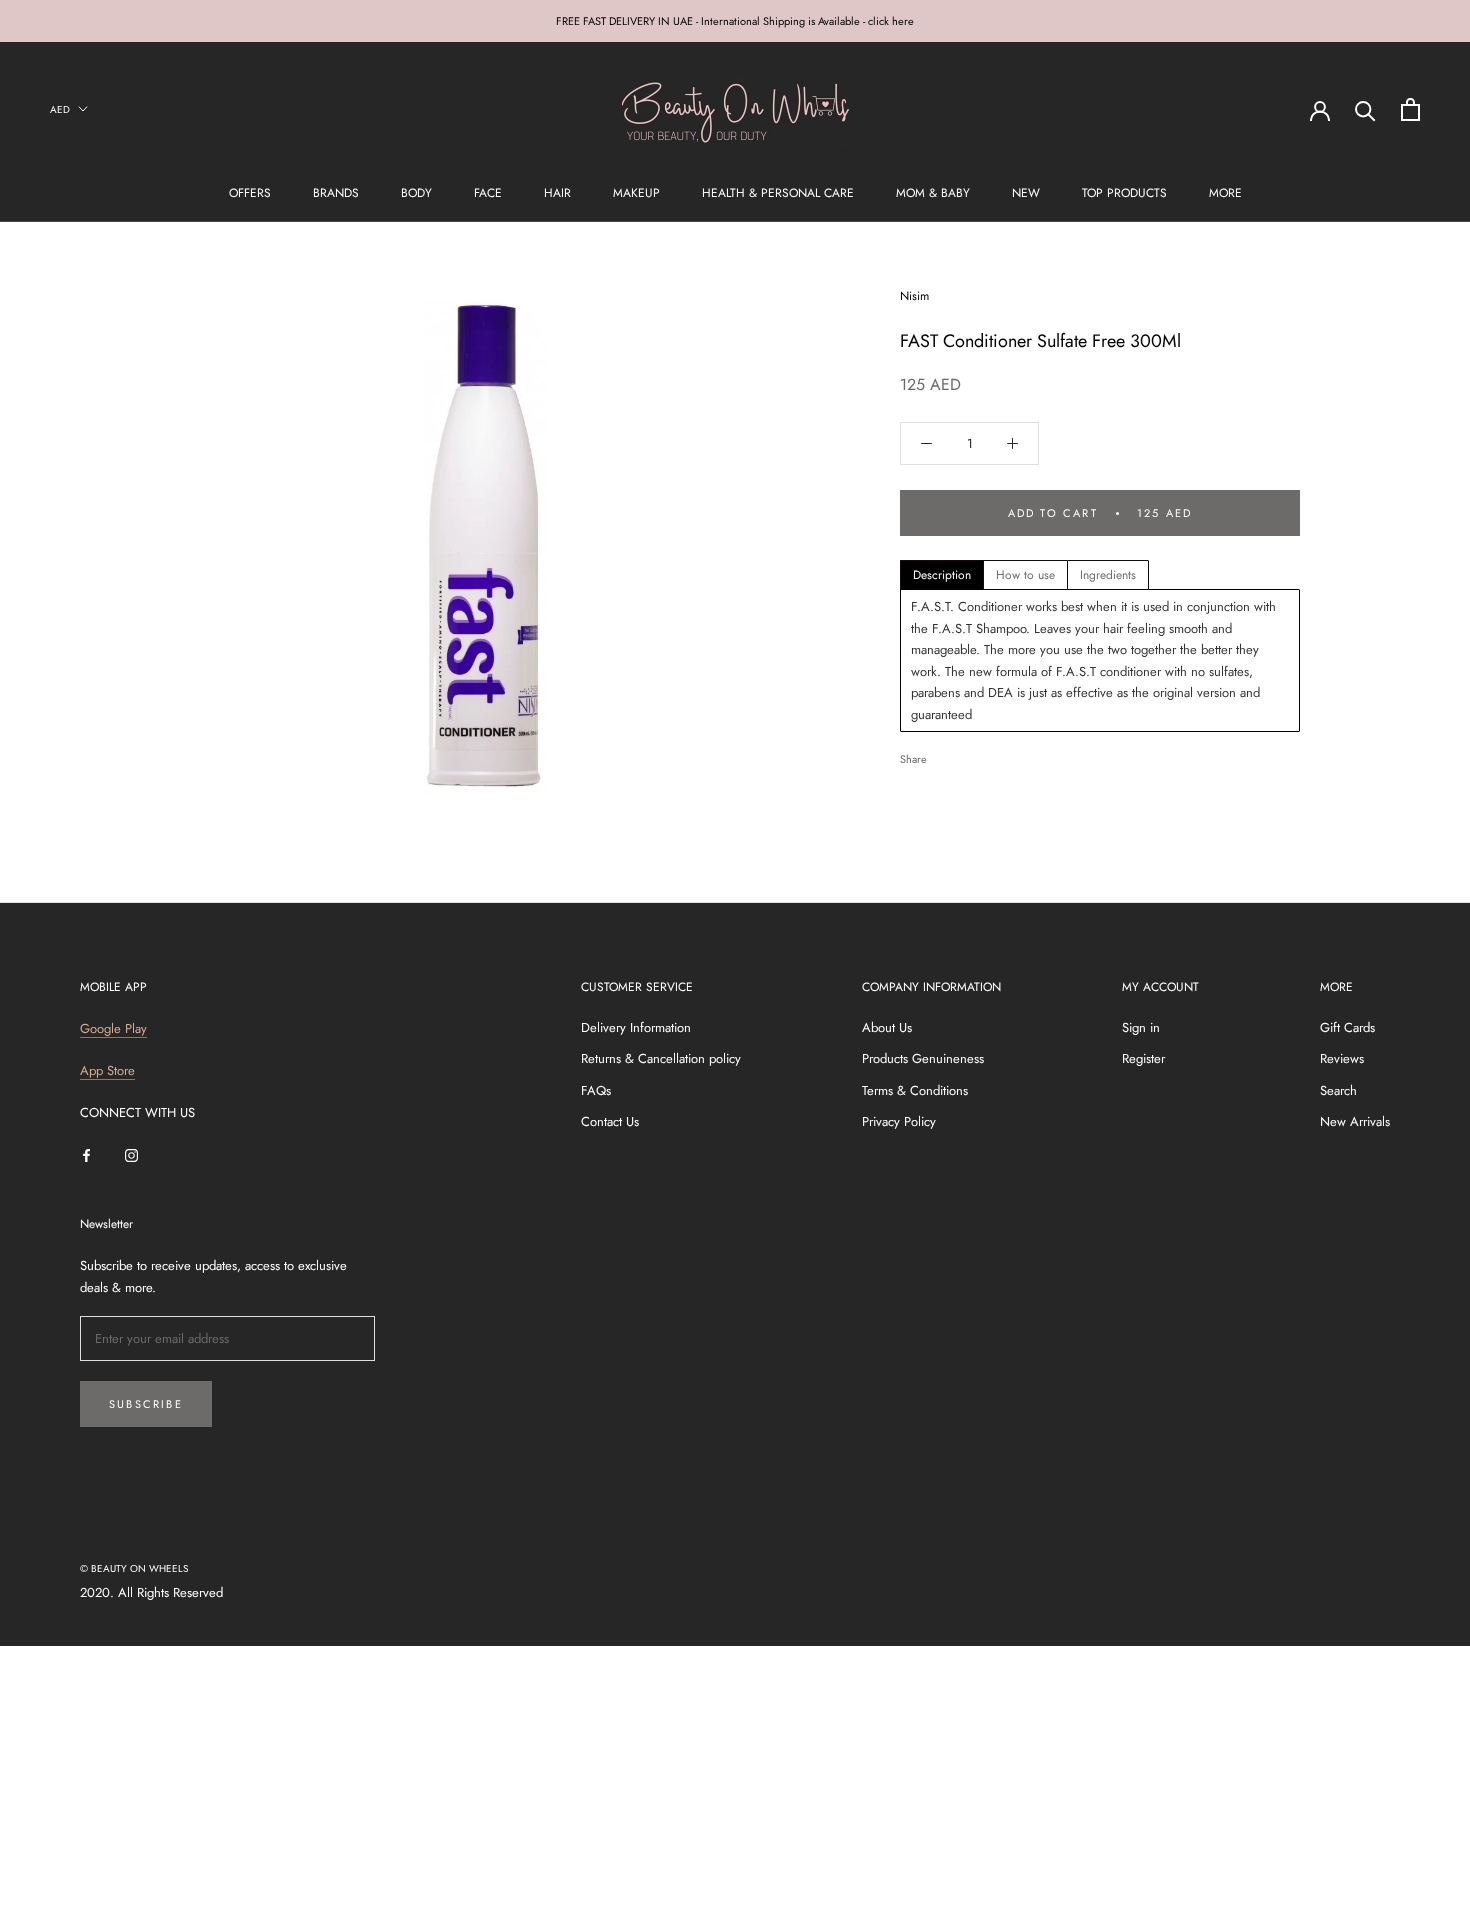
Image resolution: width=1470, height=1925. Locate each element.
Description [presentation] (942, 575)
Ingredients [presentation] (1108, 575)
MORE (1225, 193)
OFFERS (250, 193)
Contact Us (610, 1121)
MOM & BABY (933, 193)
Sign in (1141, 1027)
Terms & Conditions (915, 1090)
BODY (416, 193)
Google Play (113, 1028)
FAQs (596, 1090)
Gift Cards (1347, 1027)
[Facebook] (946, 754)
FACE (488, 193)
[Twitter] (972, 754)
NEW (1026, 193)
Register (1143, 1058)
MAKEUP (636, 193)
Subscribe (146, 1404)
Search (1338, 1090)
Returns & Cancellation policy (661, 1058)
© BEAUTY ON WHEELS (134, 1568)
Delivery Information (636, 1027)
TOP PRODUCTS (1124, 193)
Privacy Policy (899, 1121)
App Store (107, 1070)
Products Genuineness (923, 1058)
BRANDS (336, 193)
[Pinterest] (998, 754)
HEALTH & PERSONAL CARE (778, 193)
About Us (887, 1027)
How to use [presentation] (1025, 575)
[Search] (1365, 109)
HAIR (557, 193)
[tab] (942, 575)
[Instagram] (131, 1154)
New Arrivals (1355, 1121)
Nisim (914, 296)
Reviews (1342, 1058)
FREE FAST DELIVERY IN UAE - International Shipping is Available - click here (735, 21)
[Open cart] (1410, 109)
